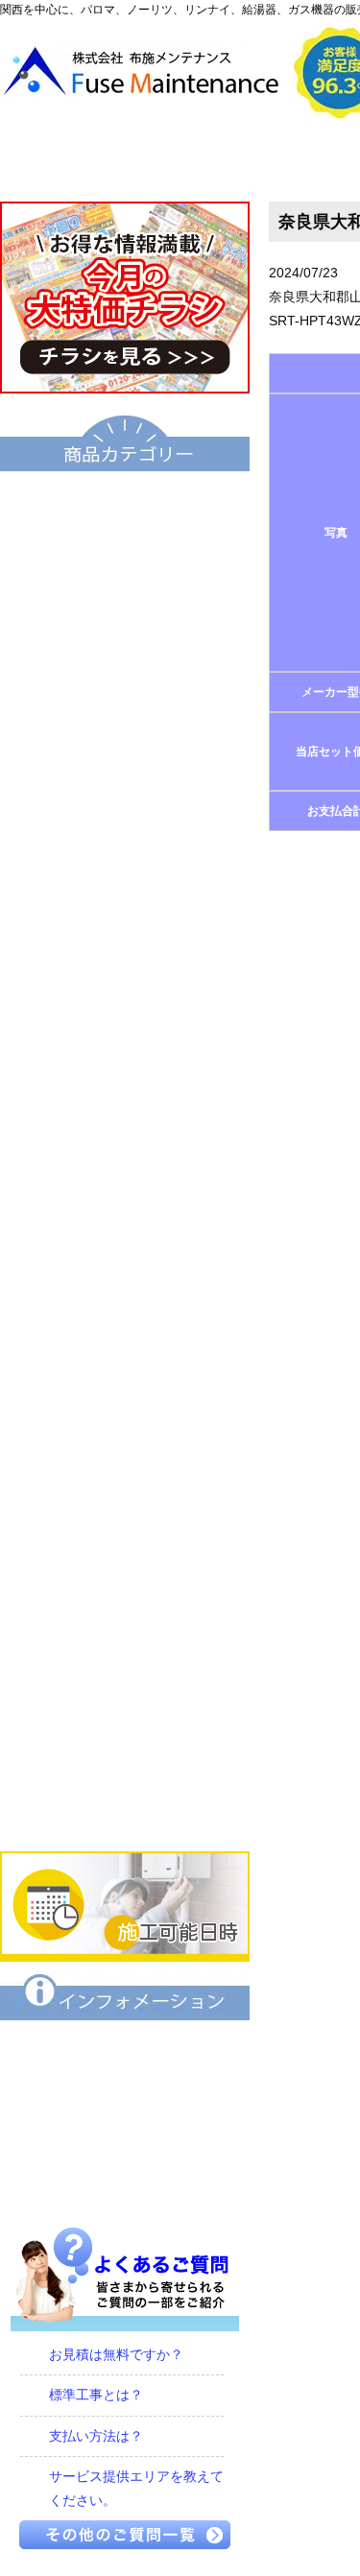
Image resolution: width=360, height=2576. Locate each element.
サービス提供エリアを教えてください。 (136, 2488)
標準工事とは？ (96, 2395)
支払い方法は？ (96, 2436)
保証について (125, 2053)
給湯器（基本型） (125, 569)
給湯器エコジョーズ (125, 634)
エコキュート (125, 504)
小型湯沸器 (125, 895)
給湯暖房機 (125, 765)
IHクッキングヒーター (125, 1483)
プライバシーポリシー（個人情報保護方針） (125, 2183)
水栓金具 (125, 1352)
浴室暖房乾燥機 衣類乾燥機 (125, 1287)
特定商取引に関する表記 (125, 2118)
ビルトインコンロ (125, 1418)
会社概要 (264, 160)
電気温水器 (125, 830)
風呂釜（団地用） (125, 961)
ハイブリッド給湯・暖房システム (125, 700)
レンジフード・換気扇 (125, 1613)
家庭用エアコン (125, 1744)
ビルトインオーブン (125, 1548)
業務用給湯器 (125, 1026)
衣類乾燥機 (125, 1222)
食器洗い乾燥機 (125, 1679)
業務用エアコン (125, 1809)
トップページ (88, 160)
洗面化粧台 (125, 1157)
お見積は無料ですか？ (116, 2354)
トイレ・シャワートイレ (125, 1091)
